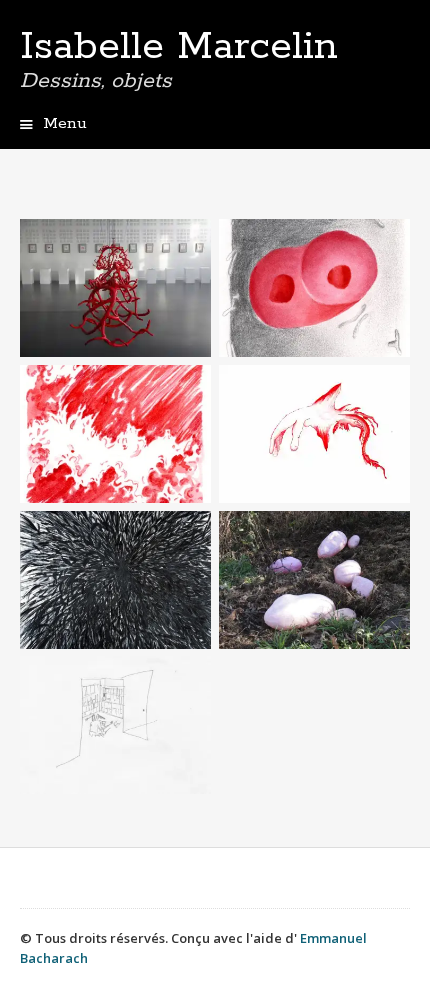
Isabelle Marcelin (179, 47)
